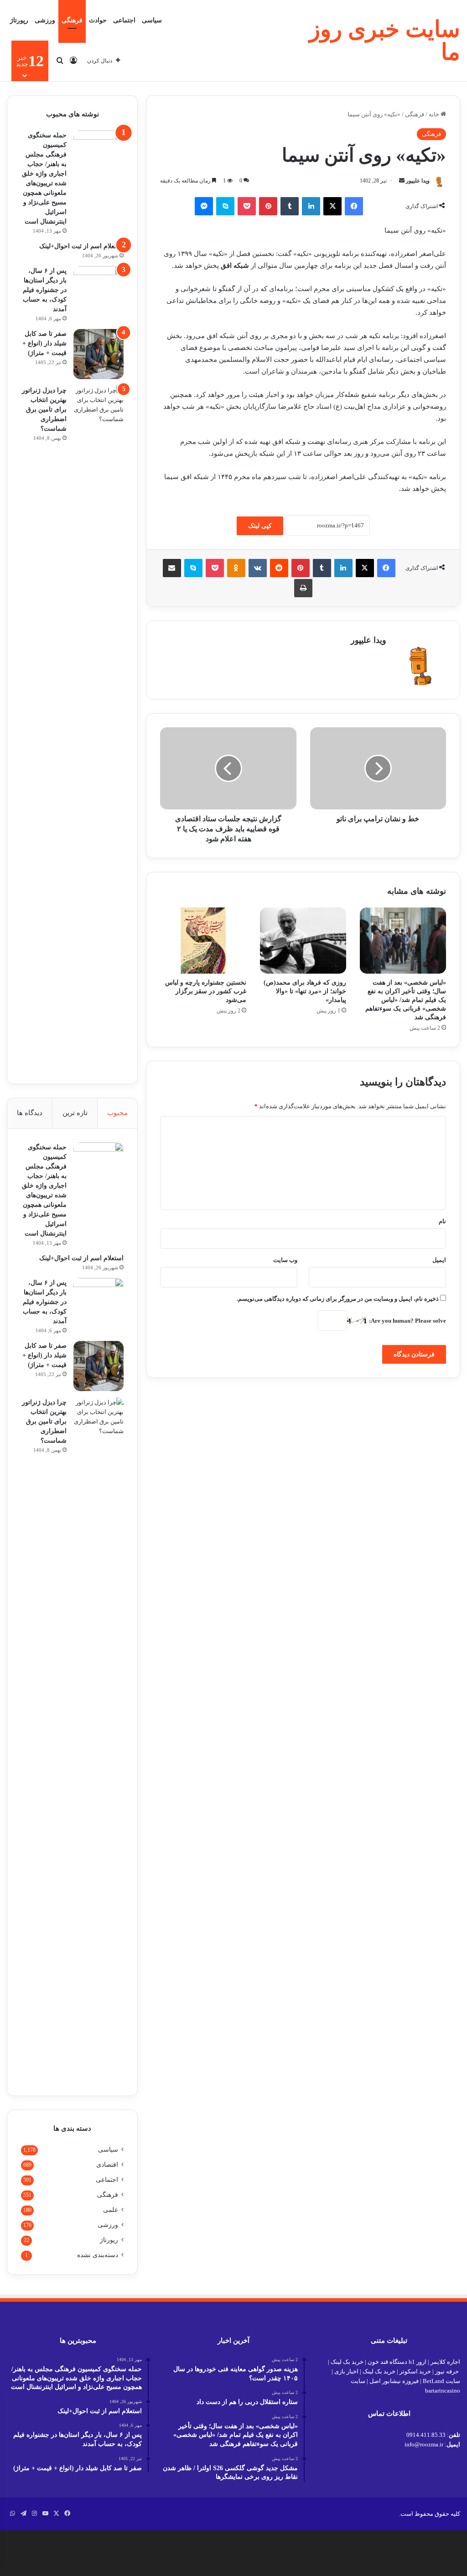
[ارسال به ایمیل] (402, 181)
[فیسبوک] (354, 206)
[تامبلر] (290, 206)
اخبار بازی (346, 2371)
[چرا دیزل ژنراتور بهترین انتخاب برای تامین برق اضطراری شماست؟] (99, 728)
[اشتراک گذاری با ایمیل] (172, 568)
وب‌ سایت (285, 1260)
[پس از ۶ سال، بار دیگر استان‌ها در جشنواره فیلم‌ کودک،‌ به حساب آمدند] (99, 291)
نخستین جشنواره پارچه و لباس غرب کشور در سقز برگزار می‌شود (206, 991)
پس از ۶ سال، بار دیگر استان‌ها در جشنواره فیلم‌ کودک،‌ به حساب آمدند (45, 290)
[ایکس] (332, 206)
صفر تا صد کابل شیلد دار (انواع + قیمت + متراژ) (44, 343)
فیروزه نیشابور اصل (394, 2381)
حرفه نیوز (447, 2371)
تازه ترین (75, 1113)
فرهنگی (72, 20)
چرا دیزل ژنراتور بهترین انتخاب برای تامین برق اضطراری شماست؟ (44, 409)
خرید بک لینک (347, 2362)
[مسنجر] (204, 206)
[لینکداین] (311, 206)
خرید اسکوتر (415, 2371)
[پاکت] (247, 206)
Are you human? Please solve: (407, 1321)
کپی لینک (260, 526)
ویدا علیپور (418, 181)
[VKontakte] (258, 568)
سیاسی (152, 20)
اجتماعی (124, 20)
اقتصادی (107, 2165)
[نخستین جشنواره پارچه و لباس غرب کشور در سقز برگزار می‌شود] (203, 941)
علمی (111, 2210)
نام (442, 1221)
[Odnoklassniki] (236, 568)
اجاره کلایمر (445, 2362)
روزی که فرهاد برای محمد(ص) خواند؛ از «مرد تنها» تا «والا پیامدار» (305, 991)
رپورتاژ (19, 20)
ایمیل (439, 1260)
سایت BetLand (441, 2381)
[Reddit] (279, 568)
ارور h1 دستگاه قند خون (397, 2362)
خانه (435, 114)
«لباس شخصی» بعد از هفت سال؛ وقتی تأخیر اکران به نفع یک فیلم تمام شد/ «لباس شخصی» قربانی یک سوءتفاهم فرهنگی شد (406, 1000)
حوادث (98, 20)
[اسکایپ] (225, 206)
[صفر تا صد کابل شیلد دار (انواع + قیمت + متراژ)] (99, 354)
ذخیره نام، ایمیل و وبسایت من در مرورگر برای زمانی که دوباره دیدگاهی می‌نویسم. (338, 1299)
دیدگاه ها (30, 1113)
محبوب (117, 1113)
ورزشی (45, 20)
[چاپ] (303, 588)
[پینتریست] (268, 206)
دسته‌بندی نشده (98, 2255)
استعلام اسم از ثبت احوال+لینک (81, 246)
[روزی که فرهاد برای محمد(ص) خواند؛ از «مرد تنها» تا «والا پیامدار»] (303, 941)
